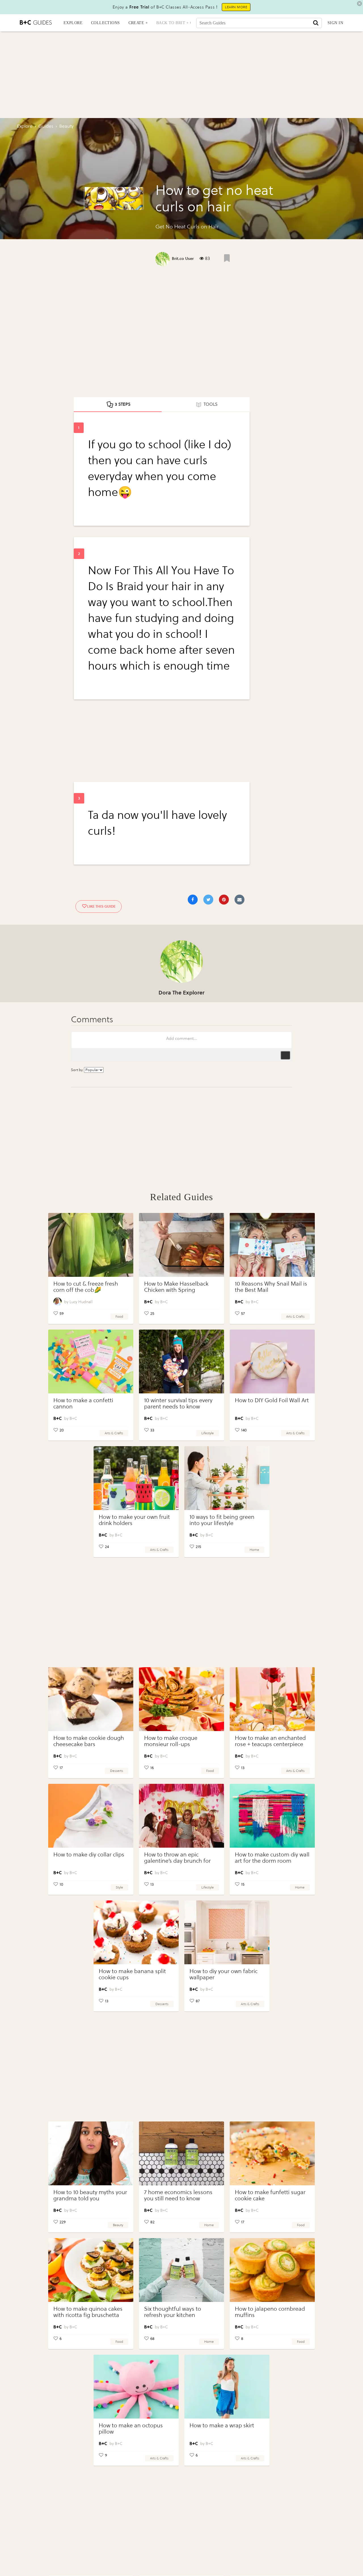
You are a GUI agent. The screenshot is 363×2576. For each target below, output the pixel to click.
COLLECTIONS (105, 23)
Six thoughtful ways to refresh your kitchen (173, 2312)
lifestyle (208, 1433)
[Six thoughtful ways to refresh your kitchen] (181, 2270)
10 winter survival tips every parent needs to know (178, 1403)
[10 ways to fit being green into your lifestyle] (227, 1478)
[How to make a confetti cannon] (91, 1361)
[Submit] (316, 23)
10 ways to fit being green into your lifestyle (222, 1520)
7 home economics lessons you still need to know (178, 2195)
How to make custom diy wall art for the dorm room (272, 1858)
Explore (25, 126)
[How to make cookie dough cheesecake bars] (91, 1699)
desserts (117, 1771)
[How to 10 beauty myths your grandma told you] (91, 2153)
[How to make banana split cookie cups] (136, 1932)
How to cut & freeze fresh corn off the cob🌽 (86, 1287)
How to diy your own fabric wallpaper (223, 1974)
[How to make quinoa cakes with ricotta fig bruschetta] (91, 2270)
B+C (164, 1302)
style (119, 1887)
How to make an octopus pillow (131, 2429)
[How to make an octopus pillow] (136, 2387)
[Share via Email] (239, 900)
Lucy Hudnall (81, 1302)
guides (46, 126)
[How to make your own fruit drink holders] (136, 1478)
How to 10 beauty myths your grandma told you (90, 2195)
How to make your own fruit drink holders (134, 1520)
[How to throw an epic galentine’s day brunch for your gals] (181, 1816)
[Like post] (227, 258)
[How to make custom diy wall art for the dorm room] (272, 1816)
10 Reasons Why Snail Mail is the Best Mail (271, 1287)
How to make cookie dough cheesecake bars (89, 1741)
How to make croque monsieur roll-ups (171, 1741)
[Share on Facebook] (193, 900)
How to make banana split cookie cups (132, 1974)
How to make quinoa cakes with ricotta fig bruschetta (88, 2312)
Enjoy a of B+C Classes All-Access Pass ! (165, 7)
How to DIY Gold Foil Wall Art (272, 1400)
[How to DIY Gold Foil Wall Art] (272, 1361)
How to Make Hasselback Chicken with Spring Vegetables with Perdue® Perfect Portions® (176, 1293)
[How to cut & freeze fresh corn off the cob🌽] (91, 1245)
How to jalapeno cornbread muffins (270, 2312)
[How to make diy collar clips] (91, 1816)
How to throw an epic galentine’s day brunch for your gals (177, 1861)
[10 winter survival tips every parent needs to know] (181, 1361)
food (119, 1317)
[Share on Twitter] (208, 900)
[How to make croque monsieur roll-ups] (181, 1699)
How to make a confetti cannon (83, 1403)
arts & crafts (295, 1317)
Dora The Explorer (181, 993)
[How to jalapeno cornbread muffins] (272, 2270)
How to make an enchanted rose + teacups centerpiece (270, 1741)
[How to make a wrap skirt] (227, 2387)
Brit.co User (183, 259)
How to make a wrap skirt (222, 2425)
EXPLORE (73, 23)
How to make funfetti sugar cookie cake (270, 2195)
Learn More (236, 7)
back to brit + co (176, 23)
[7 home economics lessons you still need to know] (181, 2153)
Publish (285, 1055)
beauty (118, 2225)
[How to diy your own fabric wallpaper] (227, 1932)
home (254, 1550)
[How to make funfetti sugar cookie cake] (272, 2153)
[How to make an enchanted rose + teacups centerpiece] (272, 1699)
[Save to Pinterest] (224, 900)
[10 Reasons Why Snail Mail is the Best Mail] (272, 1245)
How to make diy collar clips (89, 1855)
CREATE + (138, 23)
